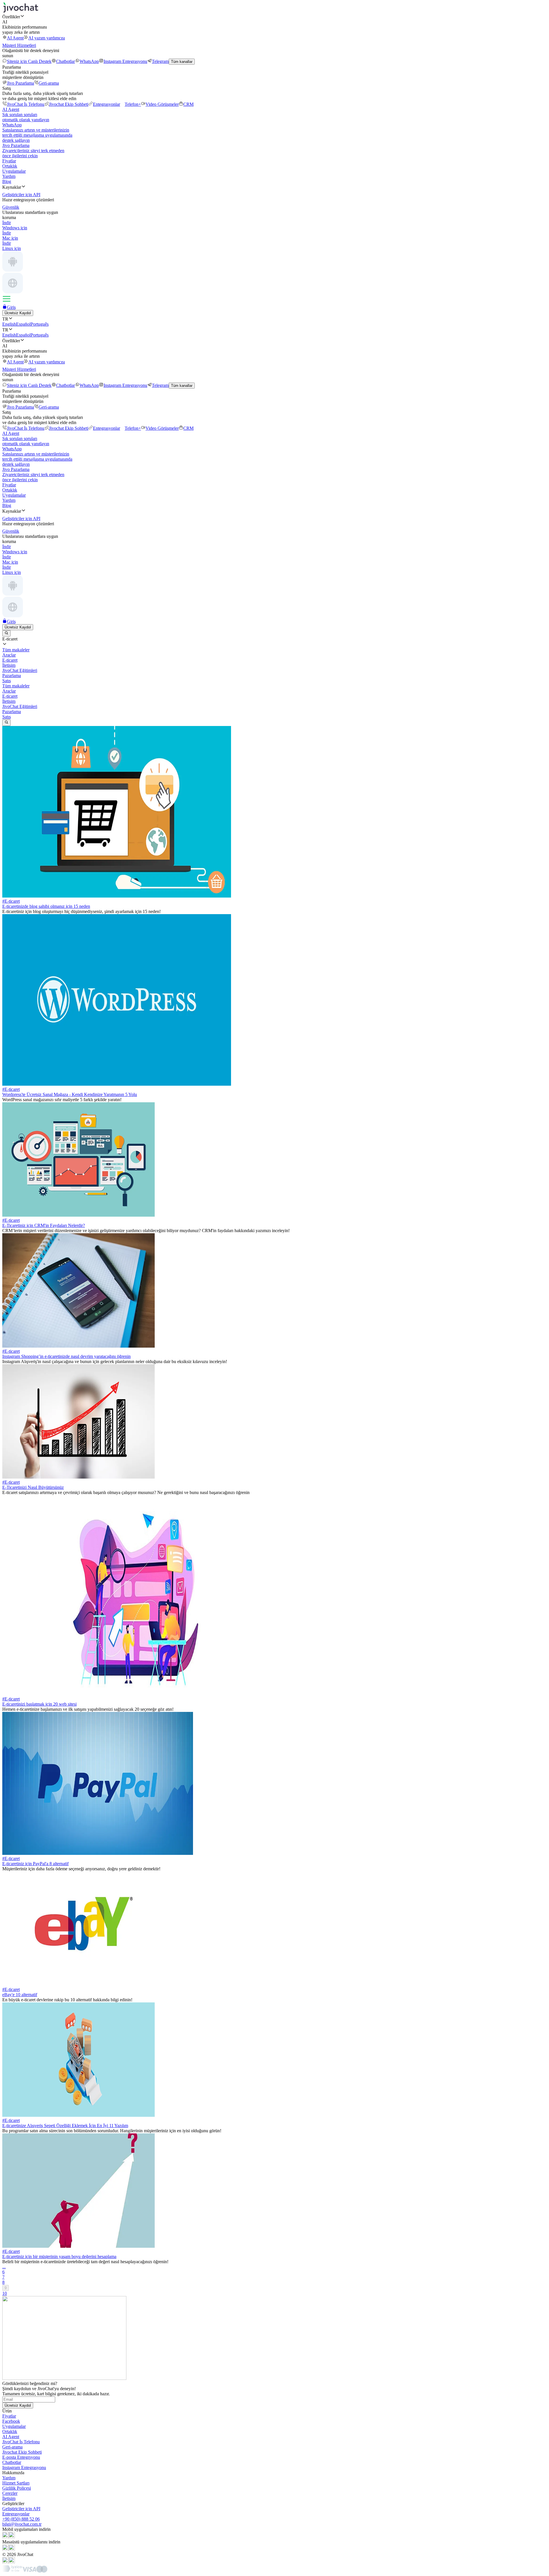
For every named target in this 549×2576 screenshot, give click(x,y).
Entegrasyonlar (107, 104)
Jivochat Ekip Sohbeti (69, 104)
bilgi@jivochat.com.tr (22, 2524)
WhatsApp (89, 61)
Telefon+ (133, 104)
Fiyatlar (9, 161)
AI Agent (15, 38)
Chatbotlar (65, 61)
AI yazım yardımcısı (47, 38)
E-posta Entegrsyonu (21, 2457)
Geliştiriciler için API (21, 2509)
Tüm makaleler (16, 686)
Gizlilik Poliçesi (17, 2488)
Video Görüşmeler (162, 104)
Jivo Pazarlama (20, 83)
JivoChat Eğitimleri (20, 706)
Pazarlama (12, 712)
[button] (274, 17)
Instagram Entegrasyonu (125, 61)
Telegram (160, 61)
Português (40, 324)
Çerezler (10, 2493)
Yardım (9, 176)
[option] (274, 650)
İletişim (9, 701)
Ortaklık (10, 166)
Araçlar (9, 691)
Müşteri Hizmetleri (19, 45)
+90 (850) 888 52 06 (21, 2519)
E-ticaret (10, 696)
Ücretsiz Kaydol (18, 313)
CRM (188, 104)
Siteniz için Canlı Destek (29, 61)
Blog (7, 181)
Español (23, 324)
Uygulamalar (14, 171)
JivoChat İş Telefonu (26, 104)
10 (5, 2293)
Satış (7, 717)
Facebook (11, 2421)
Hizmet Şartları (16, 2483)
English (9, 324)
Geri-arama (49, 83)
